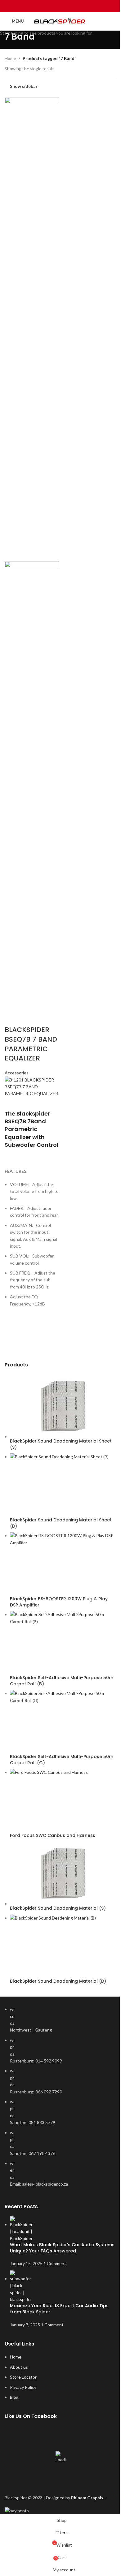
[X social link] (53, 6)
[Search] (114, 21)
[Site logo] (61, 21)
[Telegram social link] (76, 6)
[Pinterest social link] (60, 6)
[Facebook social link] (45, 6)
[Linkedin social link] (68, 6)
